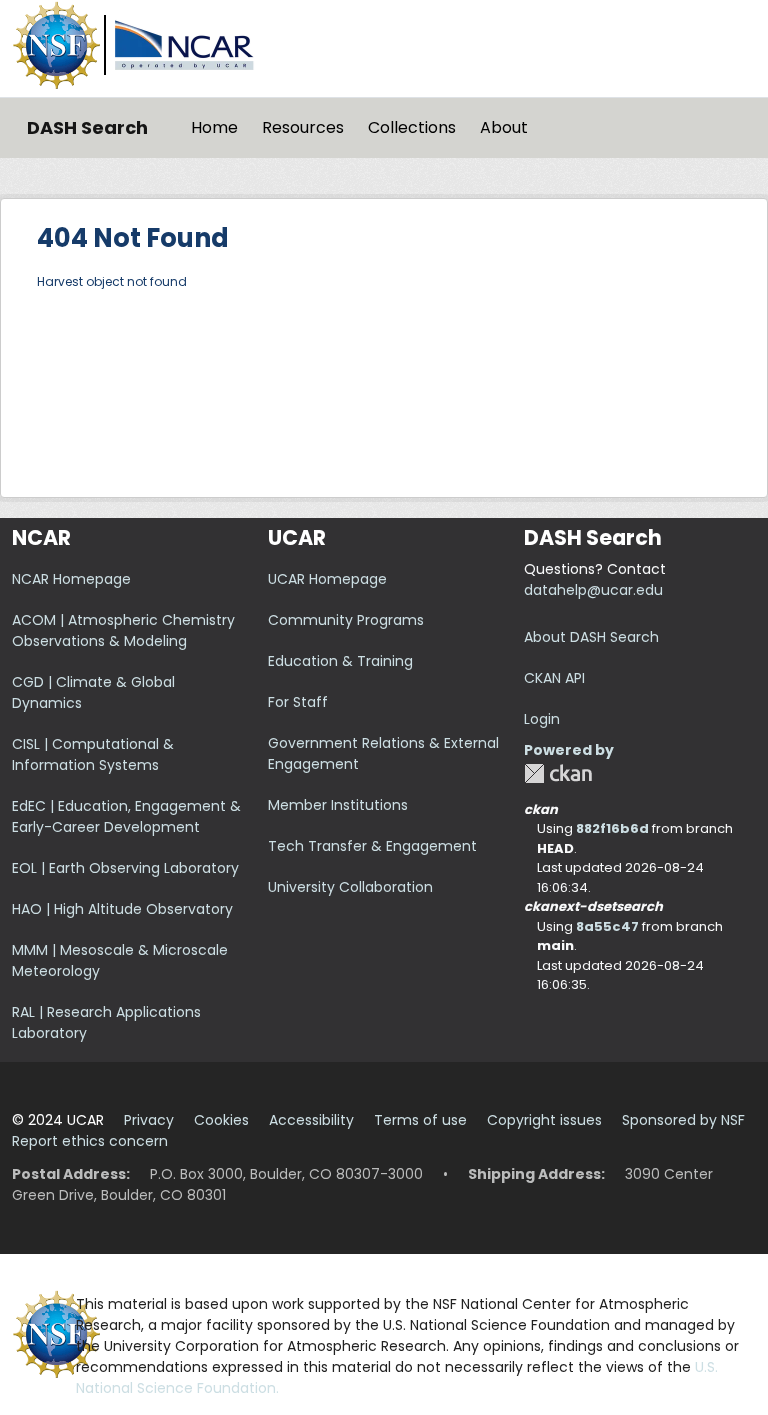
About (504, 127)
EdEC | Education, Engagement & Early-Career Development (126, 816)
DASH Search (87, 127)
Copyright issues (544, 1120)
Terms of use (420, 1120)
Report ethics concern (90, 1141)
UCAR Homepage (327, 579)
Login (542, 719)
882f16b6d (612, 828)
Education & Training (340, 661)
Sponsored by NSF (683, 1120)
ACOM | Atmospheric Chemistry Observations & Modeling (123, 630)
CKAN (558, 773)
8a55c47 (607, 926)
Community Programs (346, 620)
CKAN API (554, 678)
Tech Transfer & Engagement (372, 846)
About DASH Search (591, 637)
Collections (412, 127)
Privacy (149, 1120)
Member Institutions (338, 805)
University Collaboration (350, 887)
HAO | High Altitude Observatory (122, 909)
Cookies (221, 1120)
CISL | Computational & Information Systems (93, 754)
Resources (303, 127)
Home (214, 127)
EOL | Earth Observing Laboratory (125, 868)
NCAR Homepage (71, 579)
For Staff (298, 702)
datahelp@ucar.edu (593, 590)
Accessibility (311, 1120)
